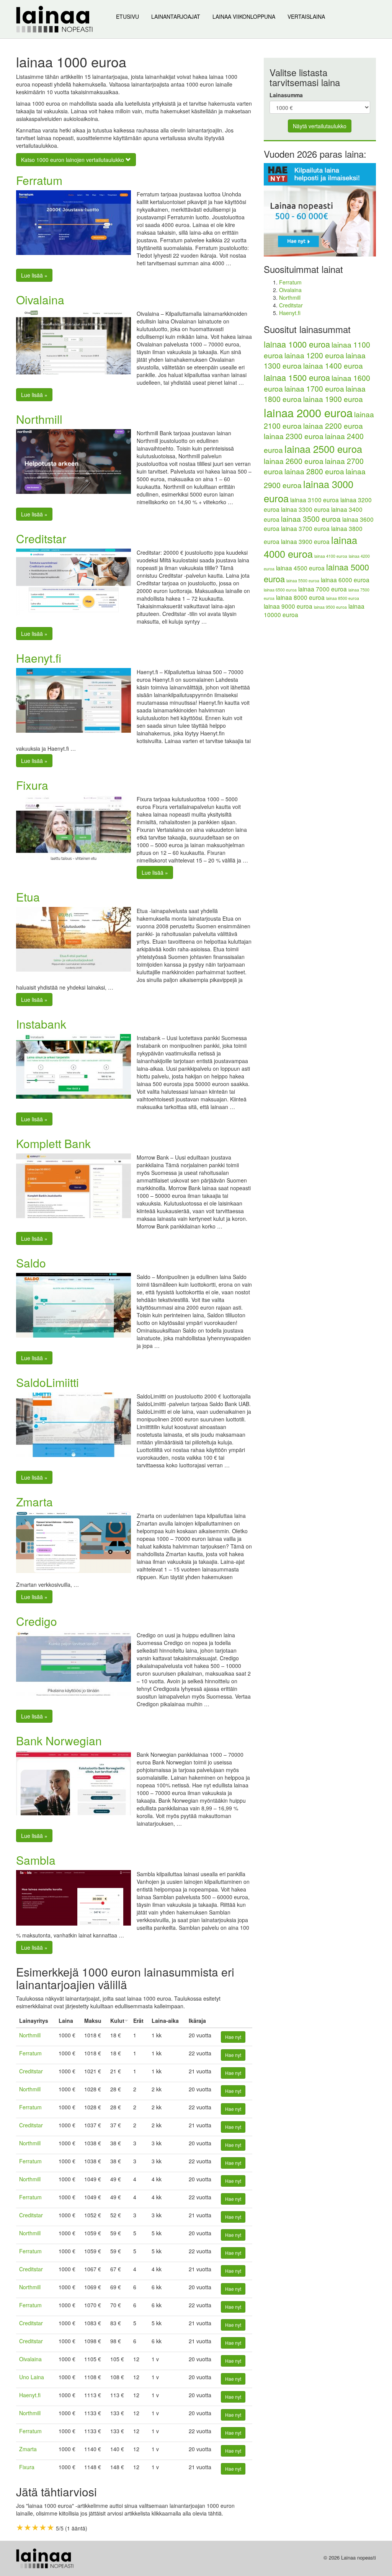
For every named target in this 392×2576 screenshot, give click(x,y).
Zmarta (34, 1502)
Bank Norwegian (59, 1740)
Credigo (37, 1621)
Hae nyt (233, 2037)
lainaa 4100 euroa (331, 556)
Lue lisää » (34, 275)
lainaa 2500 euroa (323, 449)
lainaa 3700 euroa (305, 528)
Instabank (41, 1024)
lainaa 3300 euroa (305, 509)
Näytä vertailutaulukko (320, 126)
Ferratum (39, 180)
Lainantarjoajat (176, 16)
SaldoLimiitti (47, 1382)
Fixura (32, 785)
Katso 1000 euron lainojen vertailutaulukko (73, 160)
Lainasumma (286, 95)
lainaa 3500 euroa (311, 519)
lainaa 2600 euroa (294, 461)
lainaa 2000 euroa (308, 412)
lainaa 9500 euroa (330, 607)
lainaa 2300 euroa (294, 436)
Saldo (31, 1263)
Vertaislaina (306, 16)
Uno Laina (32, 2377)
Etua (28, 897)
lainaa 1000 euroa (297, 344)
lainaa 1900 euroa (333, 399)
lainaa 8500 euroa (343, 598)
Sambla (36, 1860)
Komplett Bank (53, 1143)
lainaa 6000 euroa (345, 580)
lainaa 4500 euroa (300, 568)
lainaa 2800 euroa (314, 471)
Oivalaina (40, 300)
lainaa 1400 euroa (333, 366)
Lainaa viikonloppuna (244, 16)
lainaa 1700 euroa (314, 389)
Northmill (39, 419)
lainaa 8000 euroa (300, 597)
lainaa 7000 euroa (323, 589)
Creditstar (41, 538)
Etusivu (127, 16)
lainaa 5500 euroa (303, 581)
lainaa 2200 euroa (333, 426)
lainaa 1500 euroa (297, 377)
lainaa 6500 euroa (280, 590)
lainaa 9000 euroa (288, 606)
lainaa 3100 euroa (314, 500)
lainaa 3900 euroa (305, 541)
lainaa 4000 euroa (310, 547)
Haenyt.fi (39, 658)
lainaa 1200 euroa (314, 355)
